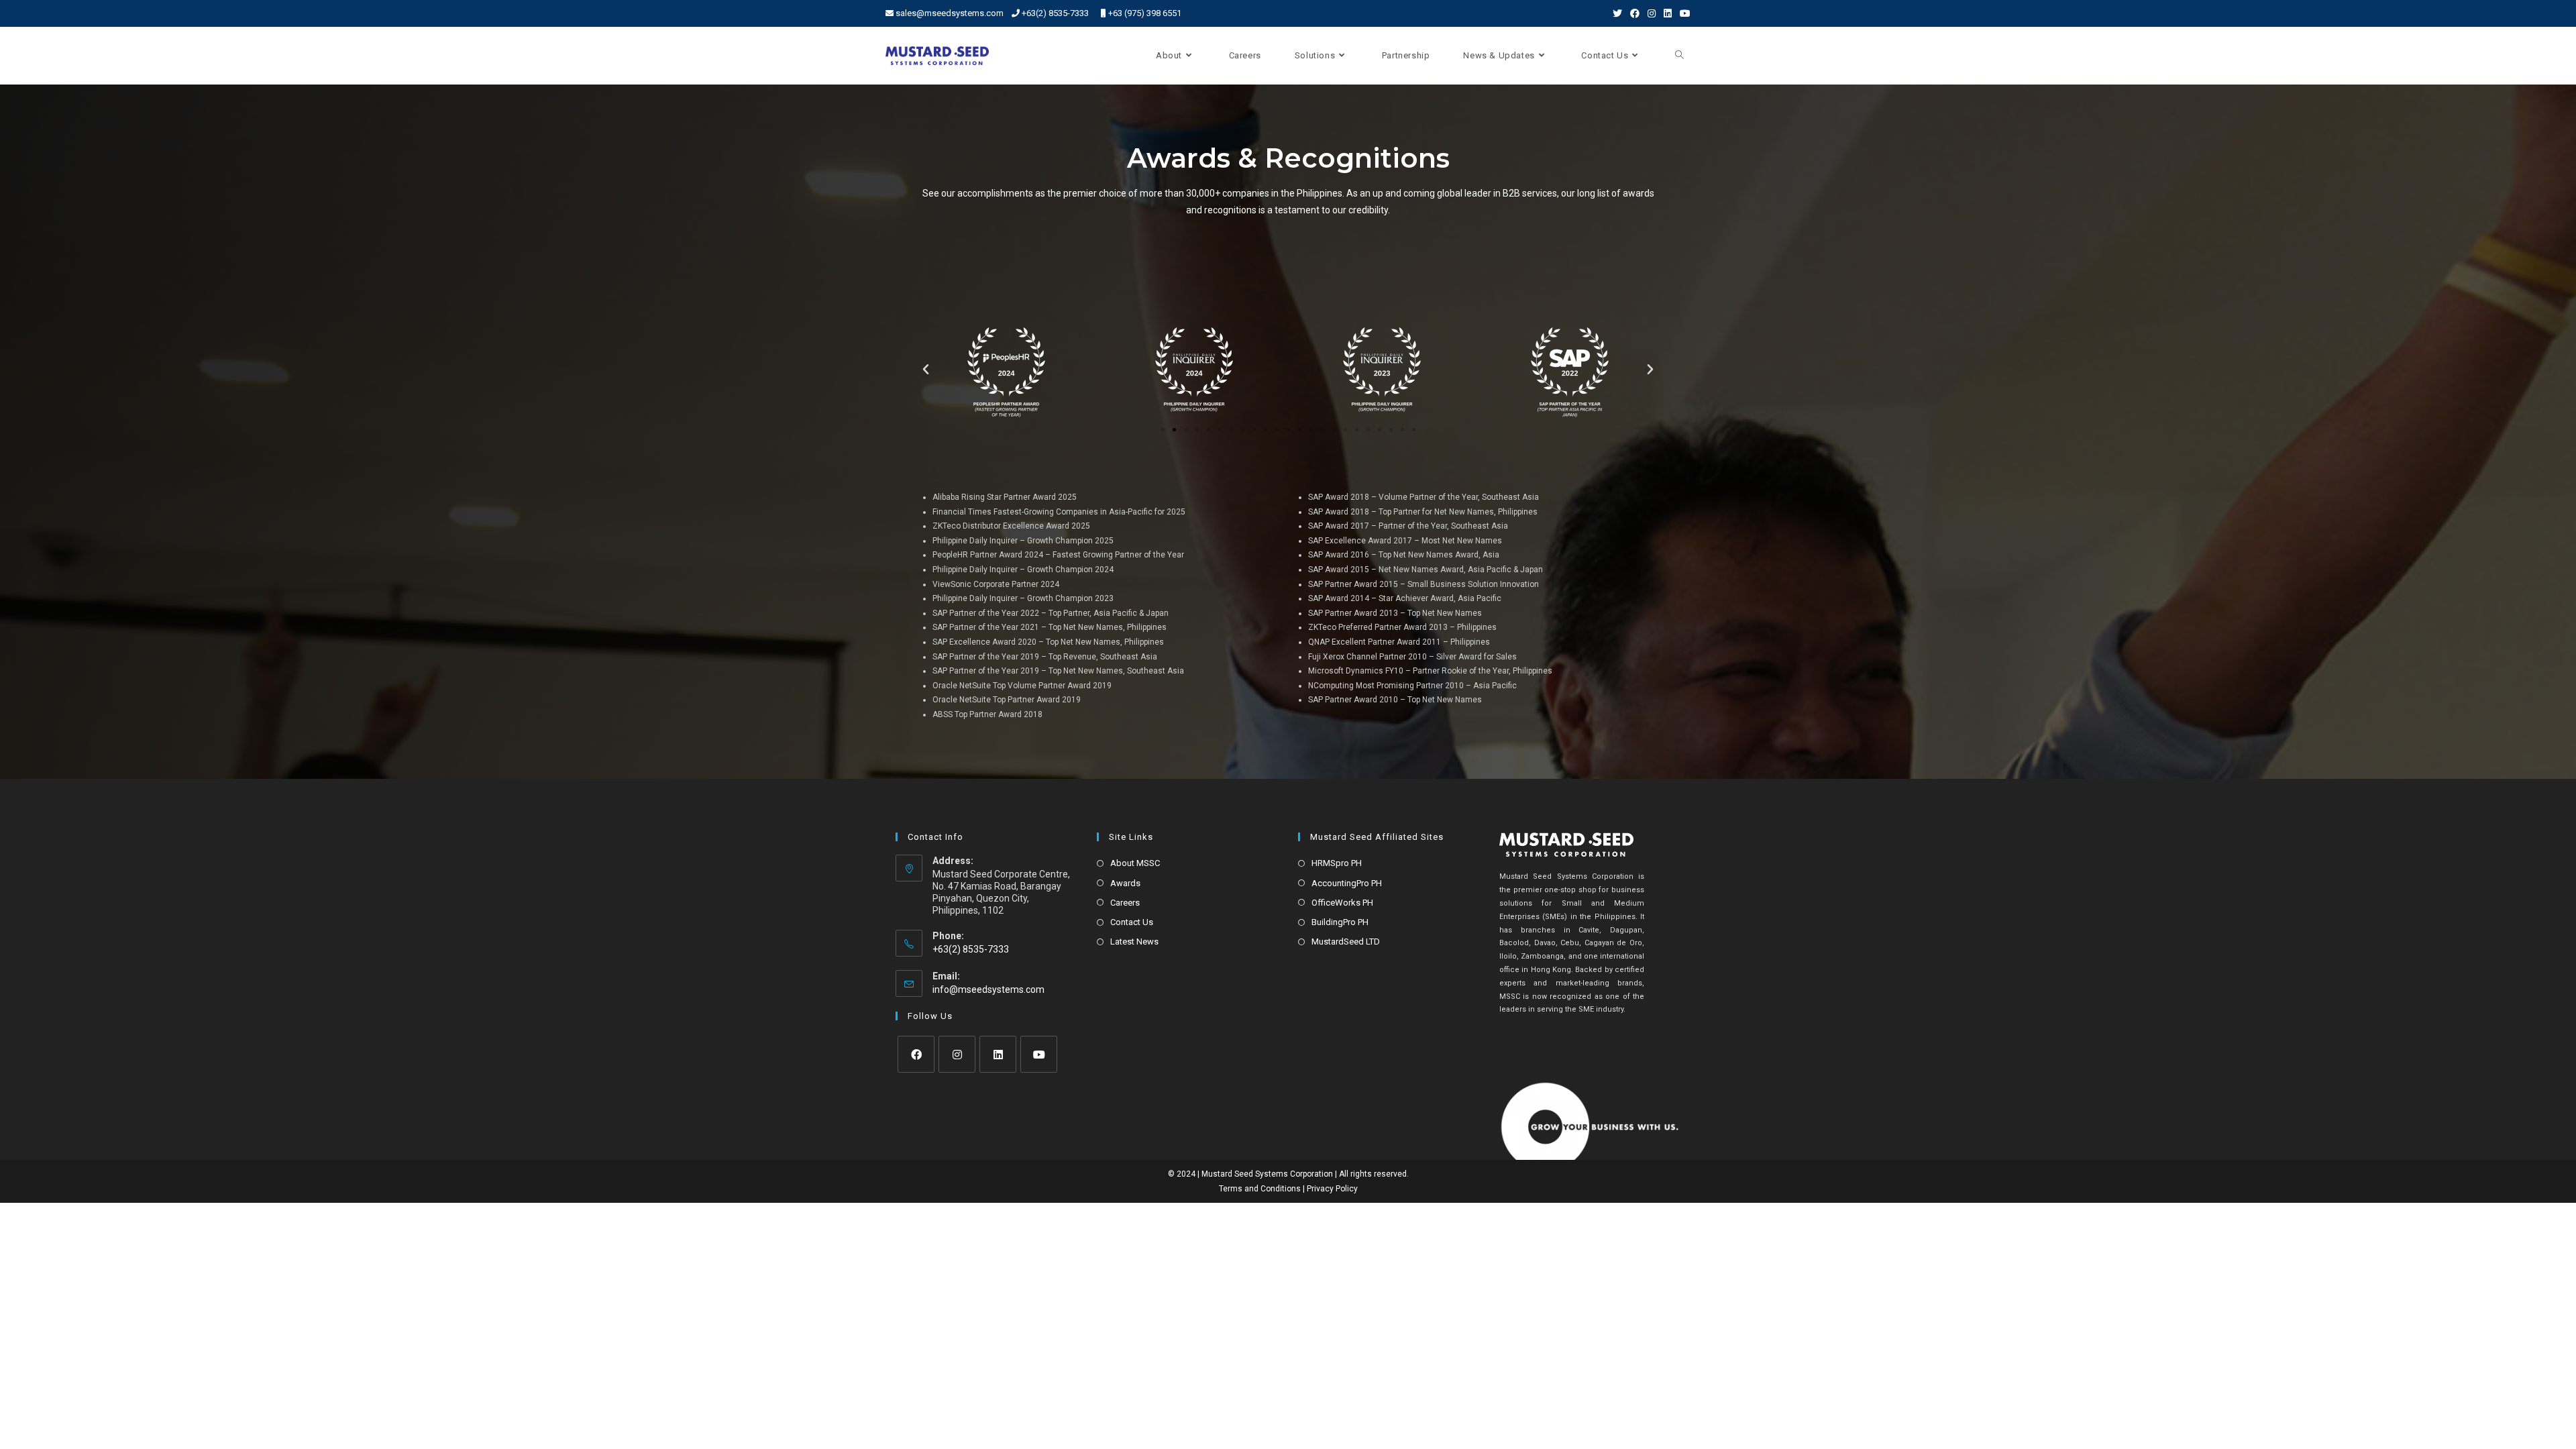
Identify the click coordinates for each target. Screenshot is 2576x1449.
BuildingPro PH (1340, 922)
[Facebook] (916, 1054)
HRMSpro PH (1337, 863)
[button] (1163, 430)
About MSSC (1135, 863)
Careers (1125, 903)
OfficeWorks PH (1342, 903)
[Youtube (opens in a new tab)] (1683, 13)
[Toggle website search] (1679, 56)
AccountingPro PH (1347, 883)
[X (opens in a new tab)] (1617, 13)
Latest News (1134, 942)
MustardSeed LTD (1346, 942)
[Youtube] (1039, 1054)
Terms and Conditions (1260, 1189)
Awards (1125, 883)
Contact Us (1132, 922)
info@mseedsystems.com (988, 989)
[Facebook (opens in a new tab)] (1635, 13)
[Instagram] (957, 1054)
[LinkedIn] (998, 1054)
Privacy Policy (1332, 1189)
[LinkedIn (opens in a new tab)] (1668, 13)
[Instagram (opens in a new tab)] (1652, 13)
